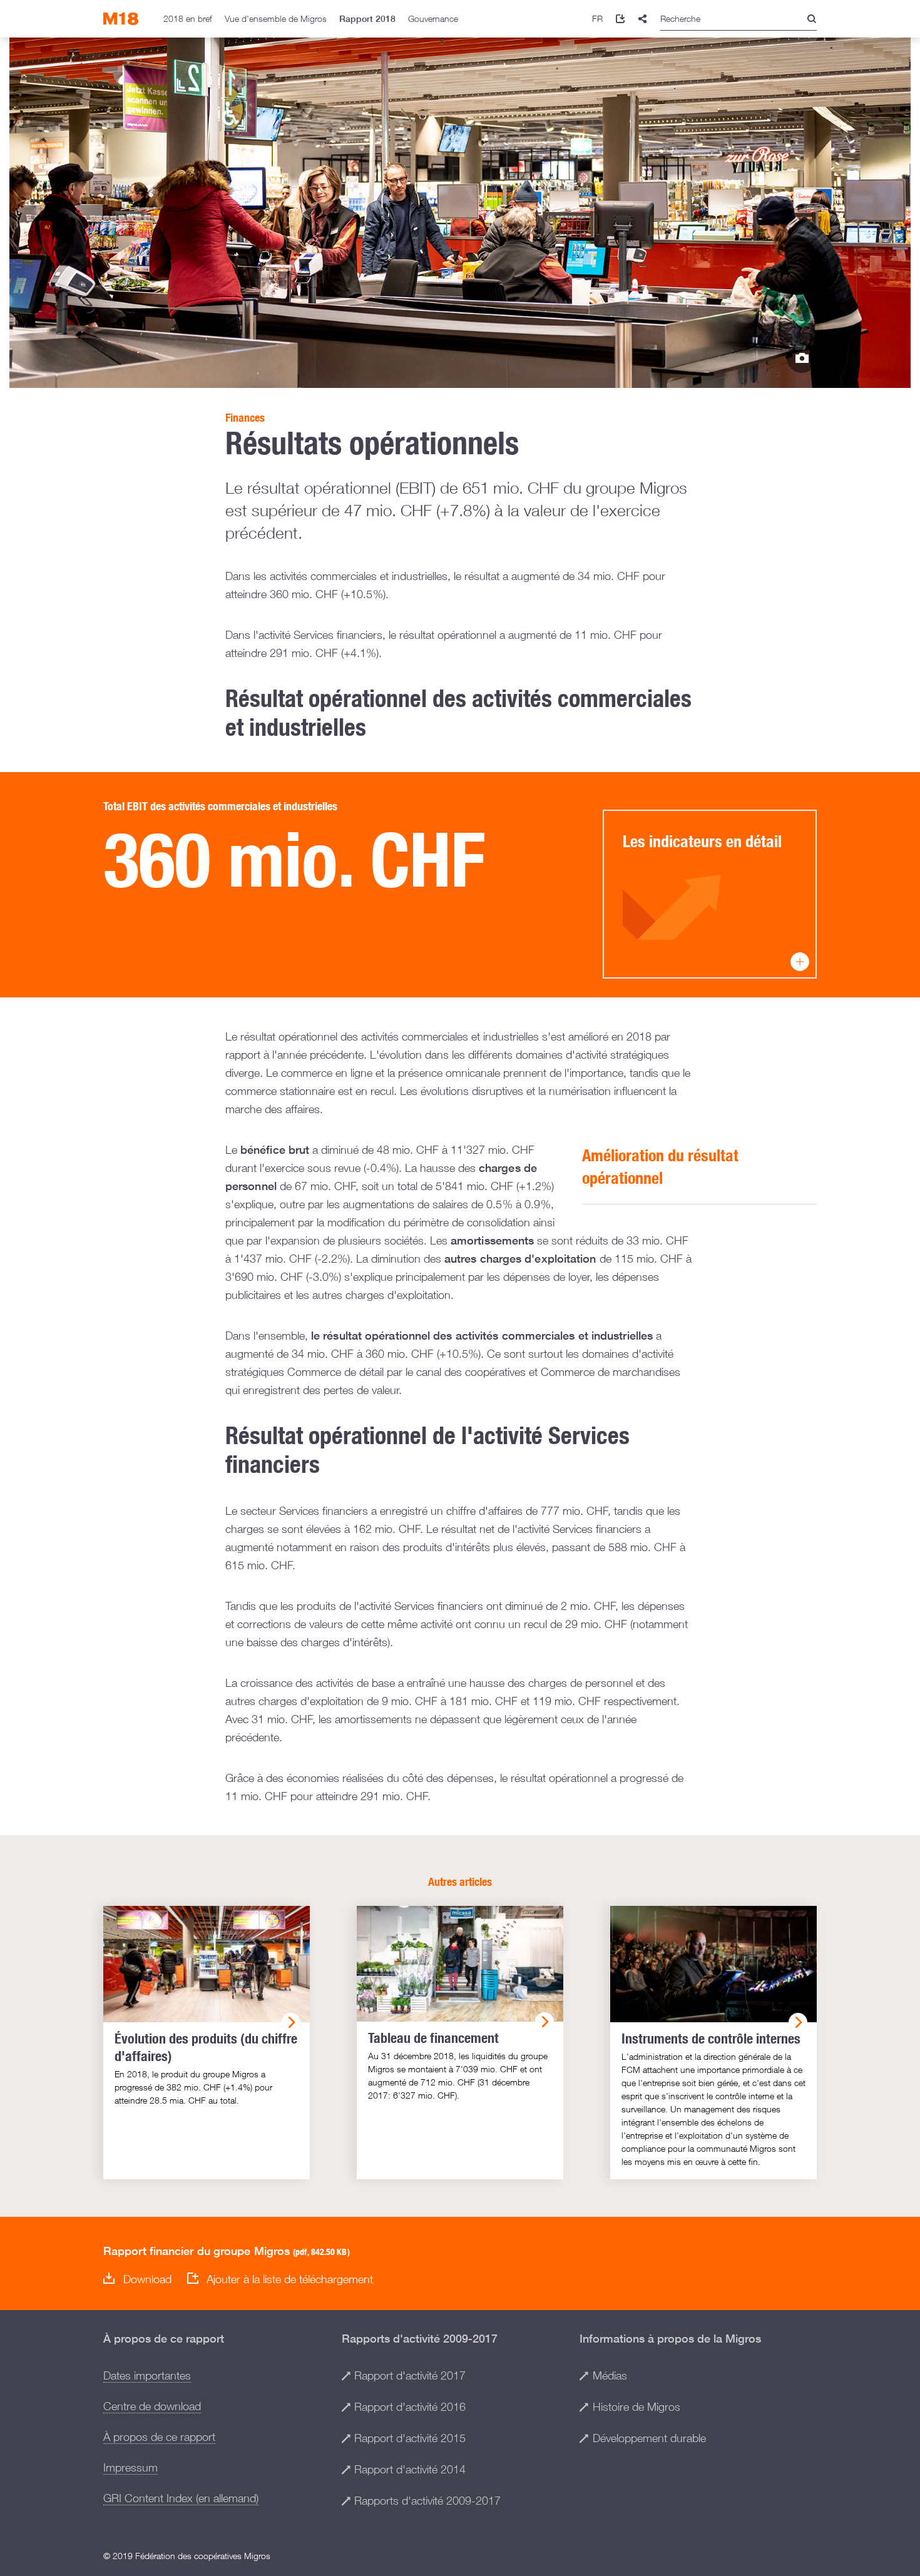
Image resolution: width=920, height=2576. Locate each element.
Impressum (130, 2467)
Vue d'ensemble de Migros (276, 18)
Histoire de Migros (636, 2407)
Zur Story (802, 358)
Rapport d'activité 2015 (410, 2438)
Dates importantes (147, 2375)
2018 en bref (188, 18)
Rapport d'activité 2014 (410, 2469)
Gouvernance (433, 18)
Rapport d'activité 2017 (410, 2375)
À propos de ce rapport (159, 2437)
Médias (610, 2375)
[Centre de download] (620, 19)
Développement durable (649, 2438)
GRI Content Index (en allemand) (181, 2498)
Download (147, 2280)
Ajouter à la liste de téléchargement (290, 2279)
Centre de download (152, 2406)
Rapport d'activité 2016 (410, 2407)
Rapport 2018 (367, 19)
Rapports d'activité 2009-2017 (427, 2501)
